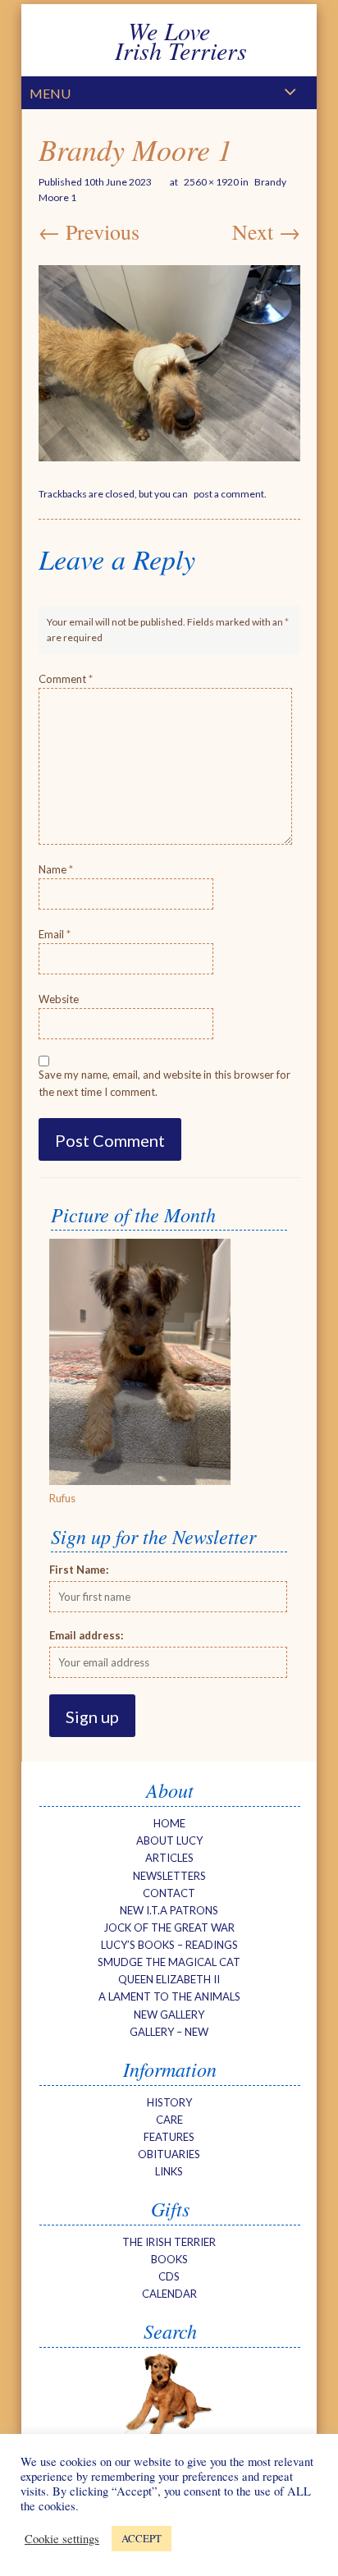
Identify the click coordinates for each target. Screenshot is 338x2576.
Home (169, 1823)
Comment (66, 679)
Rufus (62, 1498)
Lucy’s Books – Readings (169, 1945)
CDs (169, 2276)
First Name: (79, 1570)
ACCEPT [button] (142, 2538)
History (169, 2102)
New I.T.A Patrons (169, 1910)
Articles (169, 1858)
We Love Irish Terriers (169, 40)
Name (56, 869)
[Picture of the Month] (140, 1481)
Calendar (169, 2294)
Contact (169, 1893)
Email (55, 934)
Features (169, 2137)
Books (169, 2259)
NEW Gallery (169, 2015)
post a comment (229, 494)
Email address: (86, 1635)
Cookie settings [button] (62, 2539)
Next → (266, 231)
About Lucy (169, 1840)
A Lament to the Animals (169, 1996)
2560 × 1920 (211, 182)
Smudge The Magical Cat (169, 1962)
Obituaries (169, 2154)
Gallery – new (169, 2032)
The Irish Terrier (169, 2242)
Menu (50, 93)
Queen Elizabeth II (169, 1979)
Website (59, 999)
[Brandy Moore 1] (169, 363)
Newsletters (169, 1876)
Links (169, 2171)
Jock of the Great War (169, 1927)
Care (169, 2120)
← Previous (89, 231)
